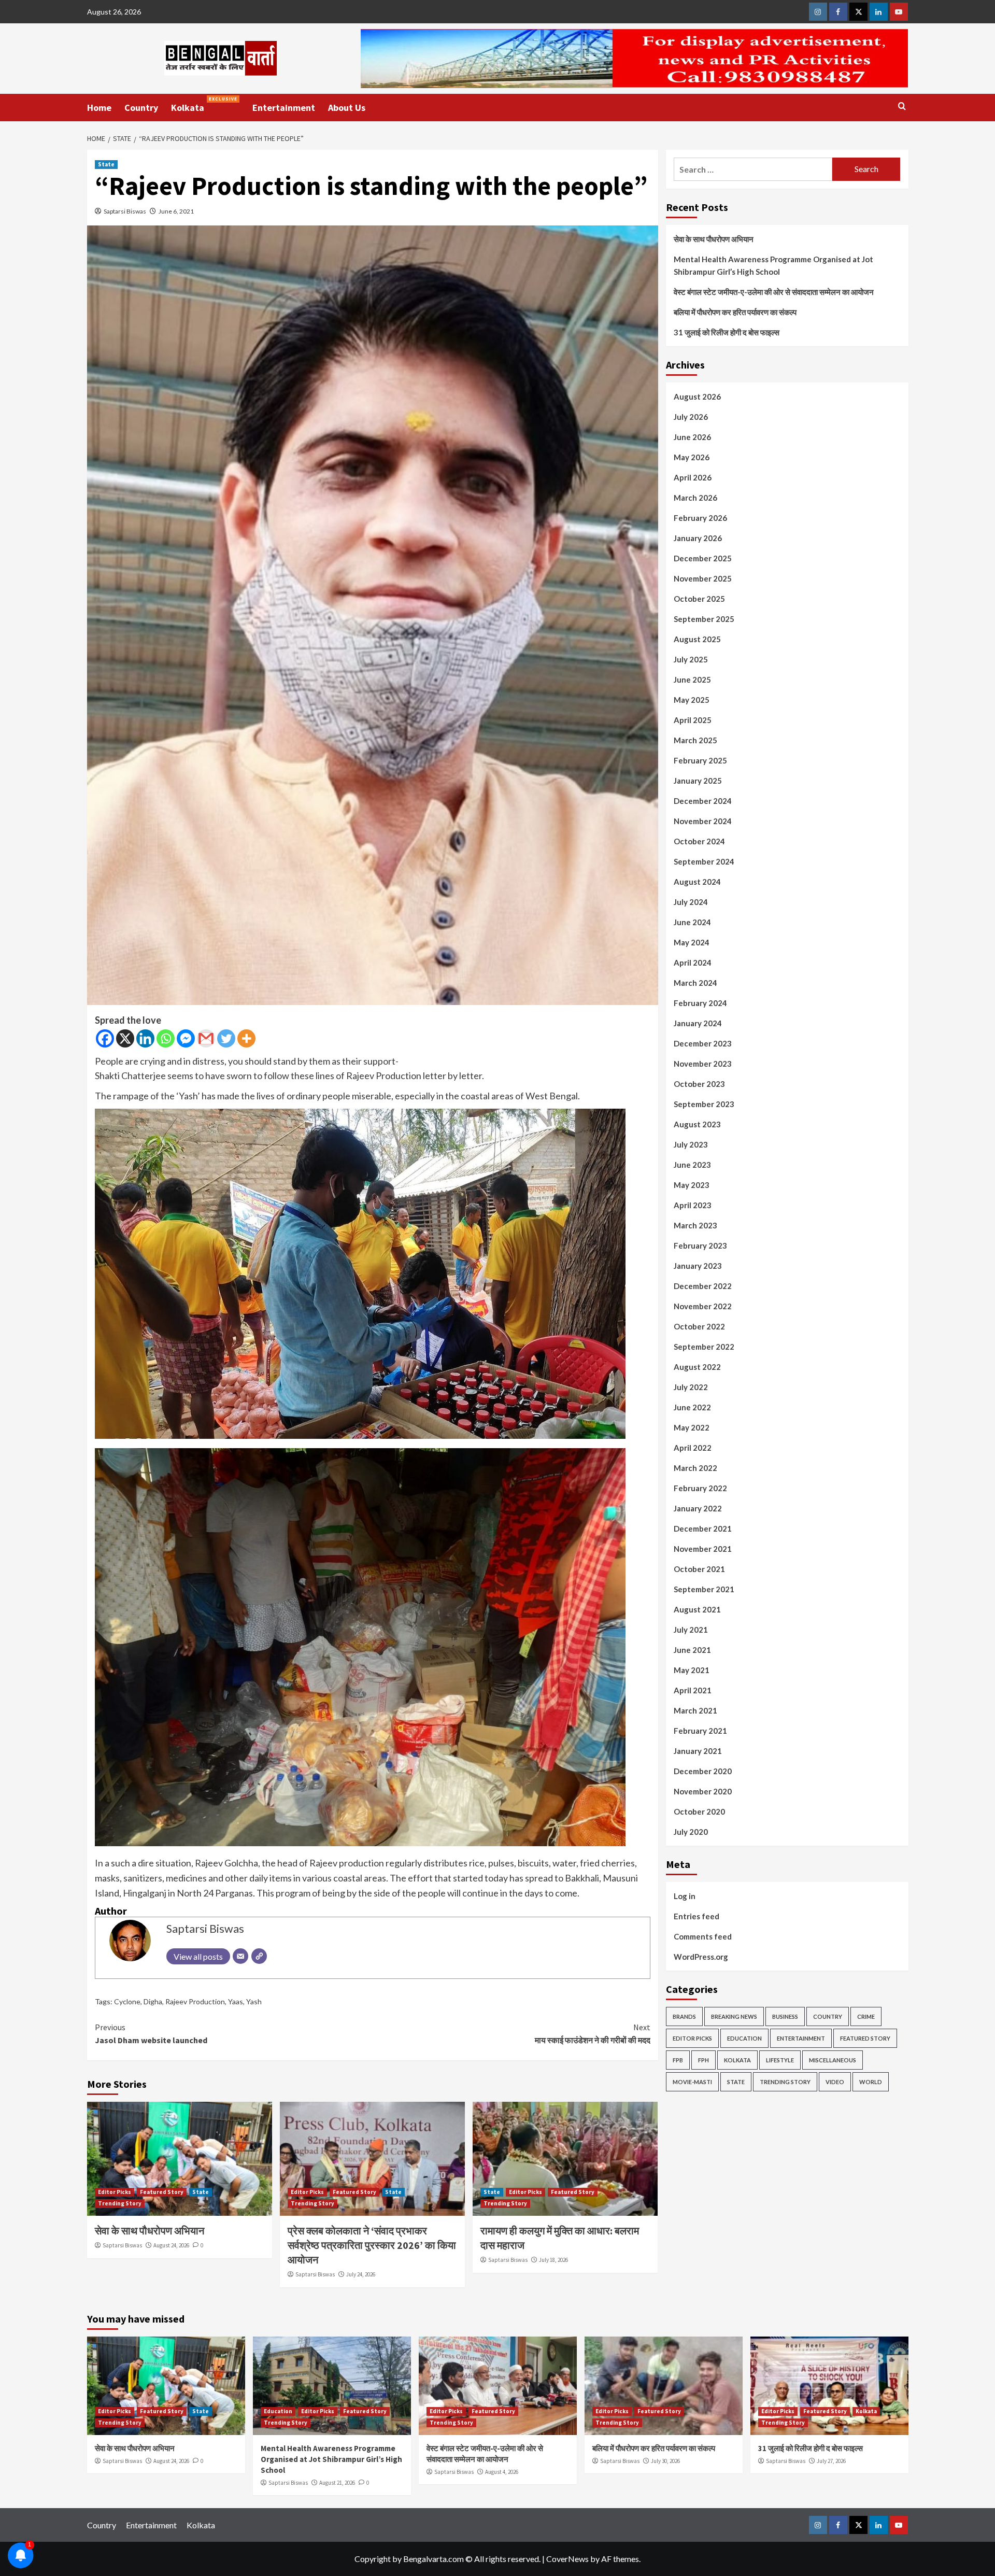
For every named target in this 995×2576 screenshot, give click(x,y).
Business (785, 2016)
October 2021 (699, 1569)
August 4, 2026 (502, 2472)
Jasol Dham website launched (151, 2034)
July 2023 (691, 1144)
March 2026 (695, 498)
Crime (866, 2016)
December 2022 (703, 1286)
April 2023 (693, 1205)
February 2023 (700, 1245)
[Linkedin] (145, 1038)
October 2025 (699, 599)
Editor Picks (115, 2192)
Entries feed (696, 1916)
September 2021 (704, 1589)
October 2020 (699, 1811)
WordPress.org (701, 1957)
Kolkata (204, 105)
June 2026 (692, 437)
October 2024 (699, 841)
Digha (153, 2001)
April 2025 (693, 720)
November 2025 (703, 578)
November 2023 (703, 1064)
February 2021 (700, 1731)
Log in (685, 1896)
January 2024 (698, 1023)
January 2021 (698, 1751)
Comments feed (703, 1936)
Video (835, 2082)
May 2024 (692, 942)
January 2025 (698, 781)
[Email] (240, 1956)
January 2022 (698, 1508)
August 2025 (697, 639)
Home (99, 108)
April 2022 (693, 1448)
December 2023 (703, 1043)
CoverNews (567, 2559)
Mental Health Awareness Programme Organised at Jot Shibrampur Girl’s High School (773, 265)
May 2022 (692, 1427)
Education (744, 2038)
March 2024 (695, 983)
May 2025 (692, 700)
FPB (678, 2060)
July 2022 (691, 1387)
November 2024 (703, 821)
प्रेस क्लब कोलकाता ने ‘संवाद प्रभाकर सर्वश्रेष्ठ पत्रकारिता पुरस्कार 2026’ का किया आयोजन (372, 2245)
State (106, 164)
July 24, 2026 (361, 2274)
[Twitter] (226, 1038)
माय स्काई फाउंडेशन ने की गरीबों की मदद (593, 2034)
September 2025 (704, 619)
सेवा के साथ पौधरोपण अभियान (150, 2231)
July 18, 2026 (553, 2260)
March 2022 (695, 1468)
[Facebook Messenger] (186, 1038)
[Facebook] (105, 1038)
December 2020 (703, 1771)
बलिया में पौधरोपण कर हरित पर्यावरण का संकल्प (735, 312)
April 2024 (693, 963)
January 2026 (698, 538)
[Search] (902, 107)
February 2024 (700, 1003)
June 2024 (692, 922)
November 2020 (703, 1791)
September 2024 (704, 861)
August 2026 (697, 397)
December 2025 (703, 558)
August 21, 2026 (337, 2483)
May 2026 (692, 457)
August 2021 (697, 1609)
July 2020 (691, 1832)
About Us (347, 108)
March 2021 (695, 1710)
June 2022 (692, 1407)
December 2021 (703, 1528)
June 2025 (692, 680)
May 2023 (692, 1185)
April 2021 (693, 1690)
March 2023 (695, 1225)
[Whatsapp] (166, 1038)
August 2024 (697, 882)
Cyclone (127, 2001)
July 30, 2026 (665, 2461)
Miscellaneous (833, 2060)
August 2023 (697, 1124)
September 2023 (704, 1104)
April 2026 (693, 477)
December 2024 (703, 801)
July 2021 (691, 1630)
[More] (246, 1038)
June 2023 (692, 1165)
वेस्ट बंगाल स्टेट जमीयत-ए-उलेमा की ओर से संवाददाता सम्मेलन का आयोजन (774, 292)
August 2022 (697, 1367)
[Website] (259, 1956)
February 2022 (700, 1488)
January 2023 (698, 1266)
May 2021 (692, 1670)
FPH (703, 2060)
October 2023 (699, 1084)
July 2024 (691, 902)
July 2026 (691, 417)
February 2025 (700, 760)
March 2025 (695, 740)
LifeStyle (780, 2060)
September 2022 (704, 1347)
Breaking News (734, 2016)
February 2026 (700, 518)
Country (141, 108)
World (871, 2082)
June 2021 (692, 1650)
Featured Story (162, 2192)
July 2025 (691, 659)
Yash (254, 2001)
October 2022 (699, 1326)
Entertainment (284, 108)
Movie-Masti (692, 2082)
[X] (125, 1038)
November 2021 (703, 1549)
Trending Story (120, 2203)
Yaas (236, 2001)
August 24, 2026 (171, 2245)
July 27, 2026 (831, 2461)
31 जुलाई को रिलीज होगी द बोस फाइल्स (727, 332)
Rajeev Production (195, 2001)
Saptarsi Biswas (125, 211)
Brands (684, 2016)
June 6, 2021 (176, 211)
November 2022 (703, 1306)
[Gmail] (206, 1038)
